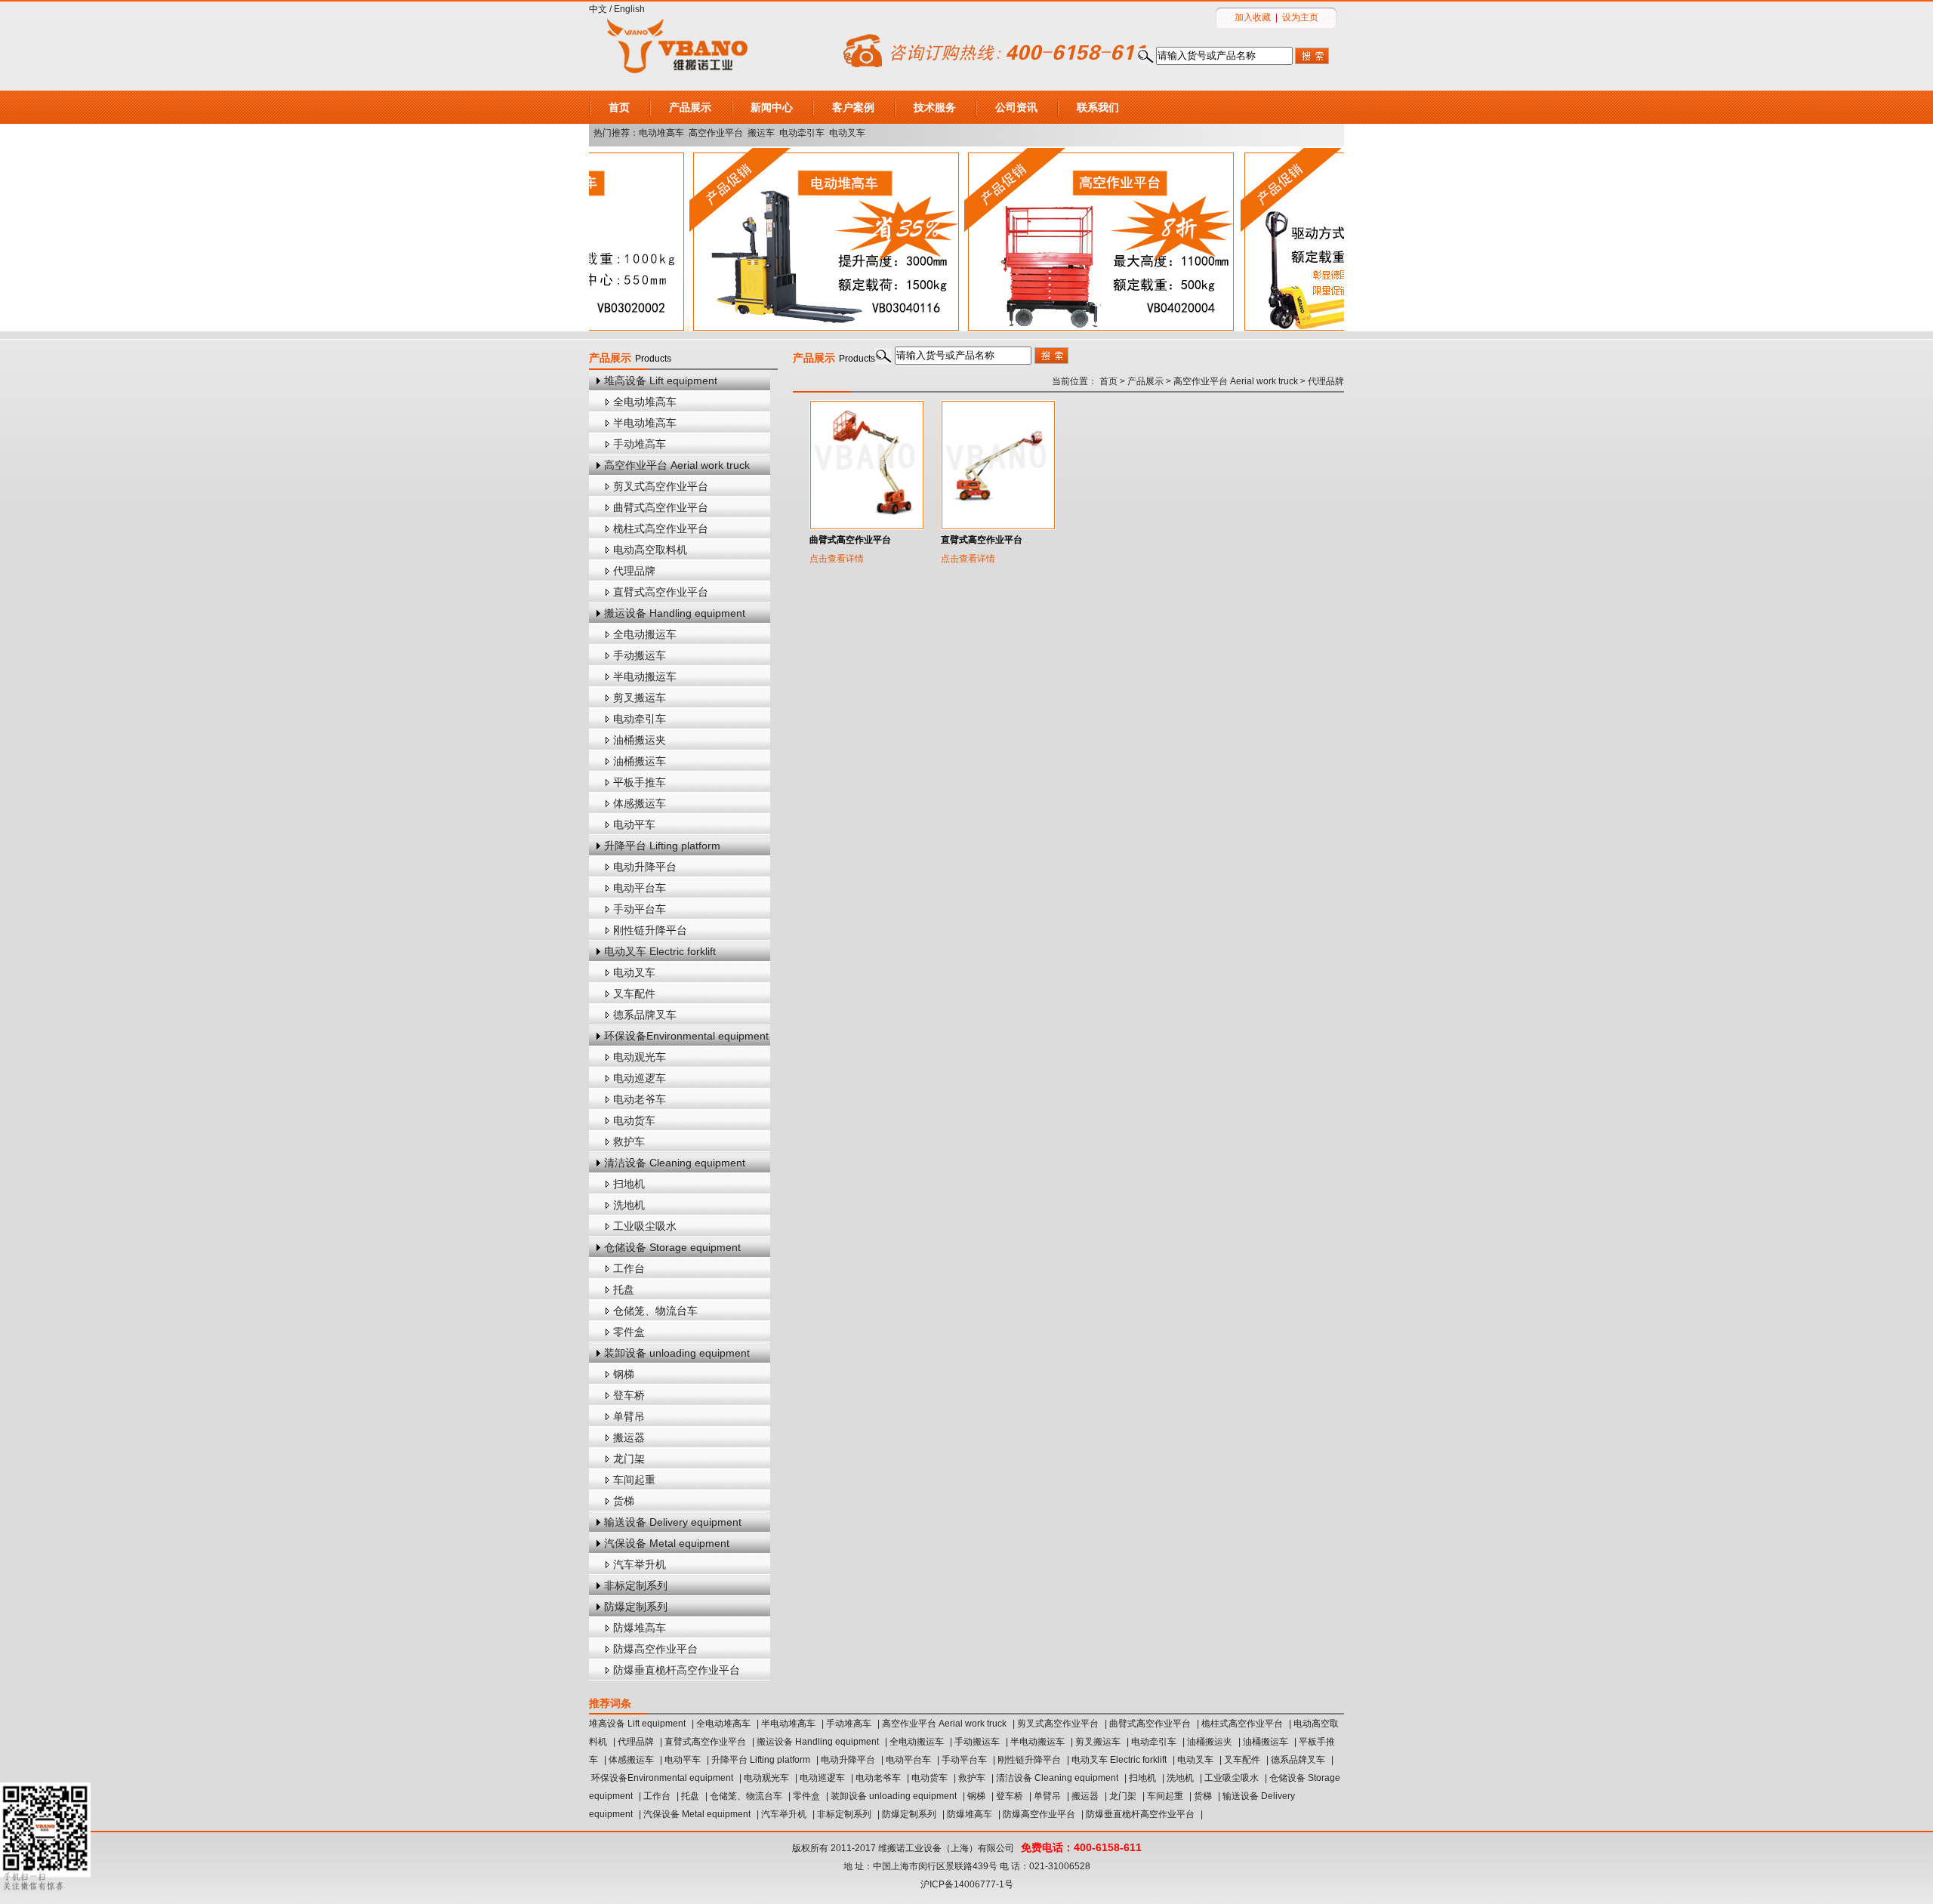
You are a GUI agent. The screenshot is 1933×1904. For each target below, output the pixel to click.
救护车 (629, 1141)
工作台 (629, 1268)
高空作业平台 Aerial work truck (677, 465)
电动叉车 (847, 133)
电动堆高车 (661, 133)
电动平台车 (640, 888)
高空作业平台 (716, 133)
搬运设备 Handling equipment (675, 613)
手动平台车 (640, 909)
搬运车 (761, 133)
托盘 (624, 1289)
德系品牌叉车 (645, 1015)
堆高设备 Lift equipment (661, 380)
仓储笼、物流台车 (655, 1311)
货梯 (624, 1501)
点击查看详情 (837, 559)
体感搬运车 (640, 803)
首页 (619, 107)
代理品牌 (634, 571)
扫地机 (629, 1184)
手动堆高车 (640, 444)
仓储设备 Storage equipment (672, 1247)
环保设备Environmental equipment (686, 1036)
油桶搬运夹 (640, 740)
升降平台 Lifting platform (662, 846)
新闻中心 (772, 107)
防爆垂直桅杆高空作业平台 (677, 1670)
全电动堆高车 (645, 402)
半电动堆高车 (645, 423)
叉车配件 (634, 994)
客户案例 (853, 107)
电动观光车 (640, 1057)
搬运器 (629, 1437)
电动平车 (634, 824)
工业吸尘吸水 (645, 1226)
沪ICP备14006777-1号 (967, 1884)
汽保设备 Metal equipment (667, 1543)
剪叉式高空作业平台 (661, 486)
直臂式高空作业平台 (661, 592)
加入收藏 (1253, 17)
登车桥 (629, 1395)
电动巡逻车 (640, 1078)
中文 (598, 9)
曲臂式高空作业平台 (661, 507)
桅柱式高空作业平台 (661, 528)
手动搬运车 (640, 655)
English (629, 9)
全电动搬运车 (645, 634)
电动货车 (634, 1120)
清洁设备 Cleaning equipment (675, 1163)
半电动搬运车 (645, 676)
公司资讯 (1016, 107)
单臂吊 (629, 1416)
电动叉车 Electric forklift (660, 951)
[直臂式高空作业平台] (998, 465)
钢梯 (624, 1374)
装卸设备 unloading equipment (677, 1353)
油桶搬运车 (640, 761)
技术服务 (935, 107)
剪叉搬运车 (640, 698)
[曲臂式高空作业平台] (867, 465)
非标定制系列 (636, 1585)
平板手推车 (640, 782)
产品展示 (690, 107)
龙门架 (629, 1459)
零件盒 (629, 1332)
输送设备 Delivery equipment (673, 1522)
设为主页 (1300, 17)
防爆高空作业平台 (655, 1649)
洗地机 (629, 1205)
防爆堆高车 (640, 1628)
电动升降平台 (645, 867)
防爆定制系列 (636, 1607)
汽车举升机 (640, 1564)
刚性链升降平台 (650, 930)
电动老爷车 (640, 1099)
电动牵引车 (802, 133)
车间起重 (634, 1480)
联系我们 (1098, 107)
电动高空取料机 (650, 550)
